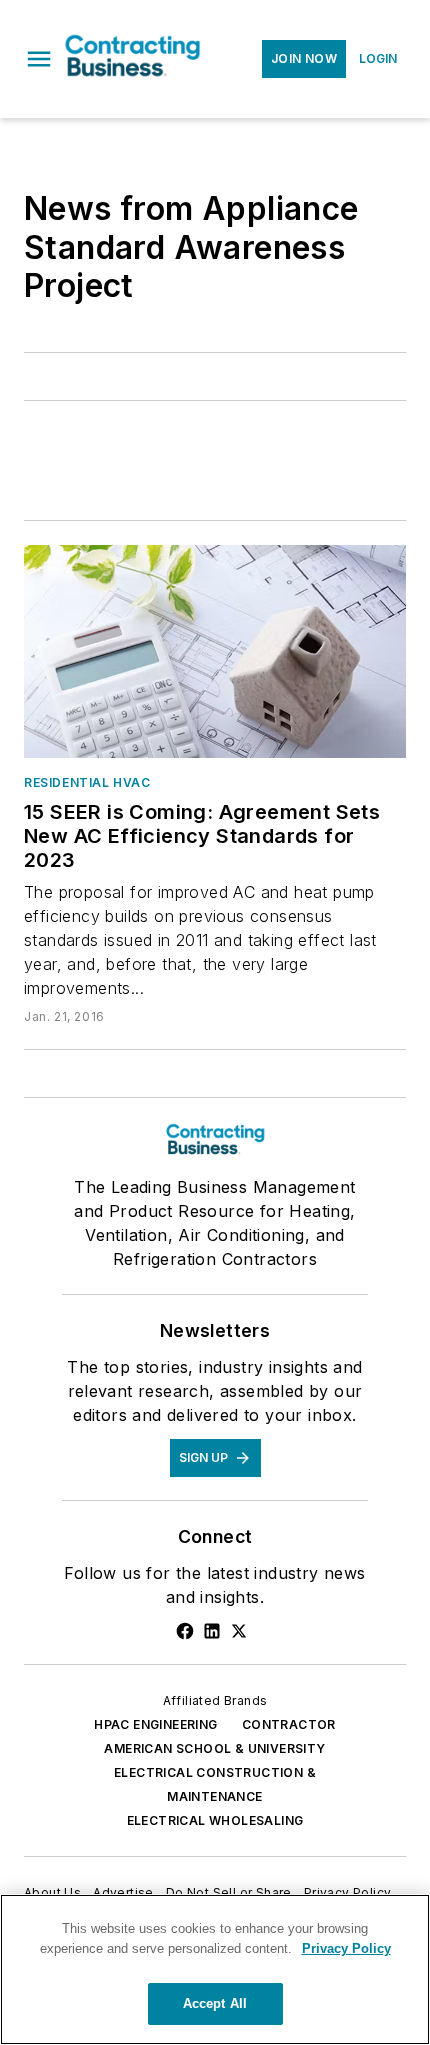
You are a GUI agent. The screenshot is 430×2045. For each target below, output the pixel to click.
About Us (52, 1892)
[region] (215, 1969)
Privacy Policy (348, 1892)
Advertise (123, 1892)
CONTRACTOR (289, 1724)
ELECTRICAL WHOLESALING (215, 1820)
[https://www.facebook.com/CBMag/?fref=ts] (185, 1631)
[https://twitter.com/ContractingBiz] (239, 1631)
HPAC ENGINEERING (155, 1724)
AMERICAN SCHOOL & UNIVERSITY (214, 1748)
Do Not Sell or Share (229, 1892)
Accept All (215, 2003)
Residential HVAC (87, 782)
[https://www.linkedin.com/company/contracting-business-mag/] (212, 1631)
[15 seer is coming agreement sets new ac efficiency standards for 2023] (215, 651)
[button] (39, 59)
